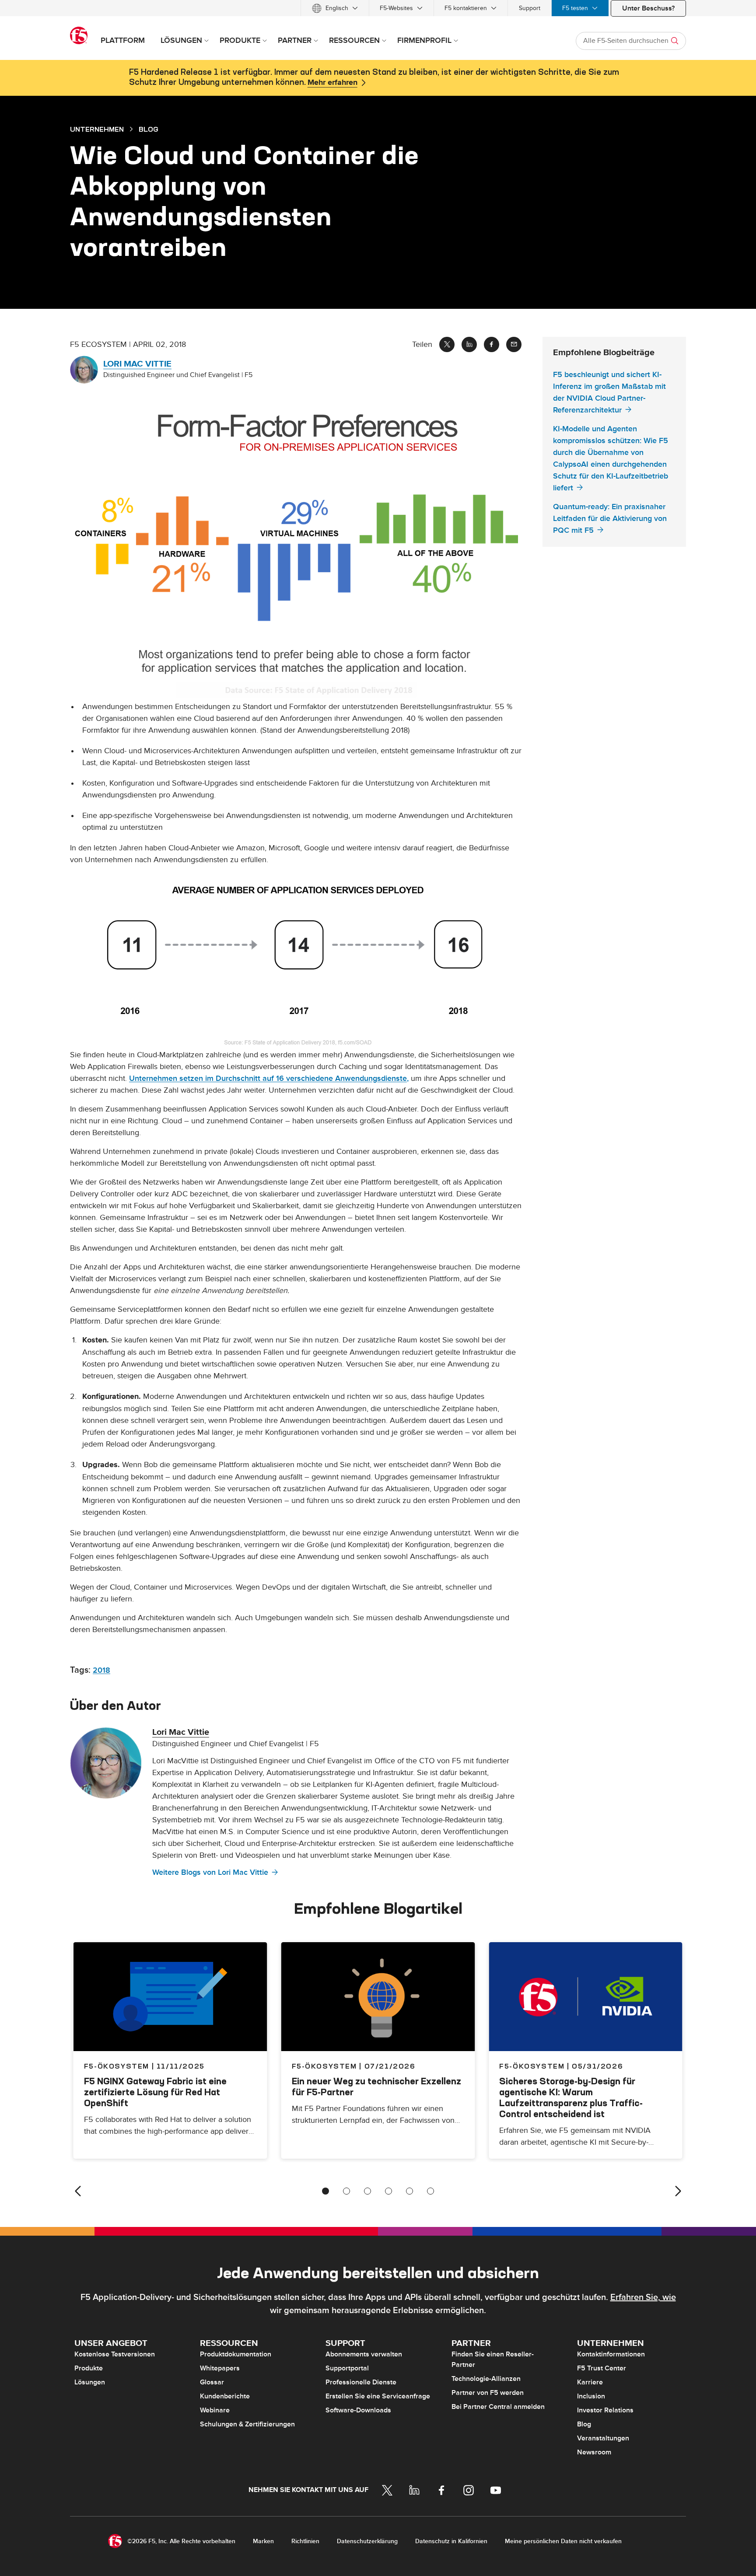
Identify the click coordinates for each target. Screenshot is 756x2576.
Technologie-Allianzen (486, 2379)
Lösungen (90, 2382)
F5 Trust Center (602, 2368)
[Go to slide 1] (325, 2191)
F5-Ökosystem (324, 2066)
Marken (263, 2541)
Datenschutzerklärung (367, 2541)
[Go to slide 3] (367, 2191)
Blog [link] (149, 129)
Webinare (215, 2410)
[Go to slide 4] (388, 2191)
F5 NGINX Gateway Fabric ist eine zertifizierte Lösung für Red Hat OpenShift (155, 2092)
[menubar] (378, 8)
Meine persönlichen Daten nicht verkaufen (563, 2541)
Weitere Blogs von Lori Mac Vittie (210, 1872)
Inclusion (591, 2396)
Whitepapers (220, 2368)
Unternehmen (97, 129)
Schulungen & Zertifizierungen (247, 2424)
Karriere (590, 2382)
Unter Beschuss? (648, 8)
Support (530, 8)
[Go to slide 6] (430, 2191)
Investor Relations (605, 2410)
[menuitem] (335, 8)
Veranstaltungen (603, 2438)
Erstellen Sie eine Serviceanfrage (378, 2396)
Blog (584, 2424)
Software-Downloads (358, 2410)
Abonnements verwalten (364, 2354)
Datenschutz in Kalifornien (451, 2541)
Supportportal (347, 2368)
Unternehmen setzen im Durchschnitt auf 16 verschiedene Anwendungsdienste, (269, 1078)
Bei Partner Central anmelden (498, 2407)
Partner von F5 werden (488, 2393)
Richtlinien (305, 2541)
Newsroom (594, 2452)
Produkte (89, 2368)
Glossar (212, 2382)
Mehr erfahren (332, 83)
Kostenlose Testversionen (115, 2354)
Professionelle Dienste (361, 2382)
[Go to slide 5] (409, 2191)
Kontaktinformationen (611, 2354)
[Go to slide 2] (346, 2191)
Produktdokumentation (236, 2354)
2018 (101, 1670)
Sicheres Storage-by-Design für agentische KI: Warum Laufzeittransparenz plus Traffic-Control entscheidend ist (571, 2097)
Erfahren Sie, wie (643, 2297)
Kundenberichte (225, 2396)
